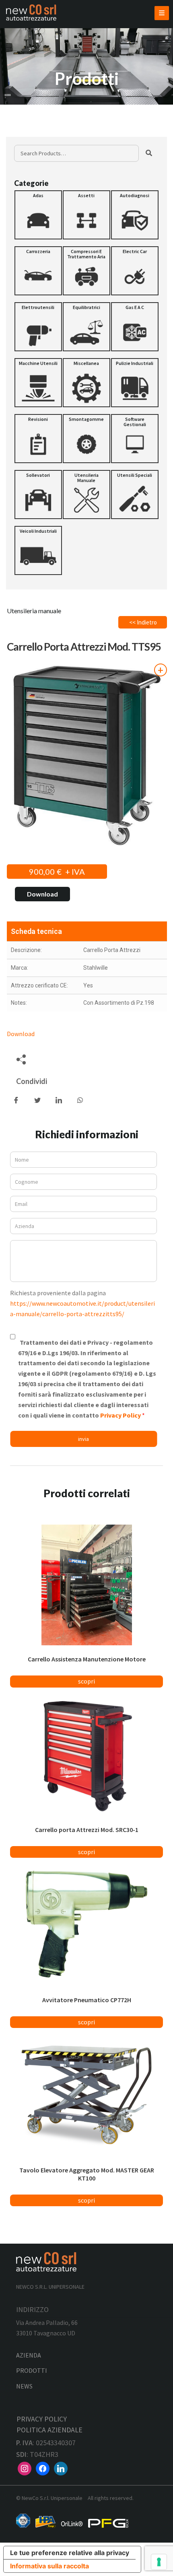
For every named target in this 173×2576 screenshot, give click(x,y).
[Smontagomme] (86, 439)
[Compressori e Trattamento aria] (86, 271)
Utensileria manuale (86, 478)
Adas (38, 195)
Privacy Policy (121, 1415)
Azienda (29, 2355)
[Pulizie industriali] (135, 383)
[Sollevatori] (38, 495)
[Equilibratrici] (86, 327)
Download (42, 894)
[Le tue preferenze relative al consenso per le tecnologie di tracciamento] (159, 2562)
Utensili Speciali (135, 475)
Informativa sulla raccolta (49, 2566)
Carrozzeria (38, 251)
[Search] (149, 153)
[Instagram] (25, 2468)
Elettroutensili (38, 307)
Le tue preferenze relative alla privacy (70, 2553)
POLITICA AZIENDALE (49, 2430)
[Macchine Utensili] (38, 383)
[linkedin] (61, 2468)
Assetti (86, 195)
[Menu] (162, 13)
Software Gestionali (135, 422)
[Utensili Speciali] (135, 495)
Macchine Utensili (38, 363)
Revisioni (38, 419)
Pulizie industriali (135, 363)
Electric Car (135, 251)
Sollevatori (38, 475)
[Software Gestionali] (135, 439)
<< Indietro (143, 622)
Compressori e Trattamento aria (86, 254)
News (24, 2386)
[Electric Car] (135, 271)
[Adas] (38, 215)
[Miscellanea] (86, 383)
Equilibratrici (86, 307)
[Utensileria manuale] (86, 495)
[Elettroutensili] (38, 327)
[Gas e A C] (135, 327)
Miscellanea (86, 363)
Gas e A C (135, 307)
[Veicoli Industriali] (38, 550)
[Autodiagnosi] (135, 215)
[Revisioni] (38, 439)
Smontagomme (86, 419)
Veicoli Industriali (38, 531)
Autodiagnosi (135, 195)
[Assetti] (86, 215)
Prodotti (32, 2370)
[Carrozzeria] (38, 271)
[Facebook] (43, 2468)
